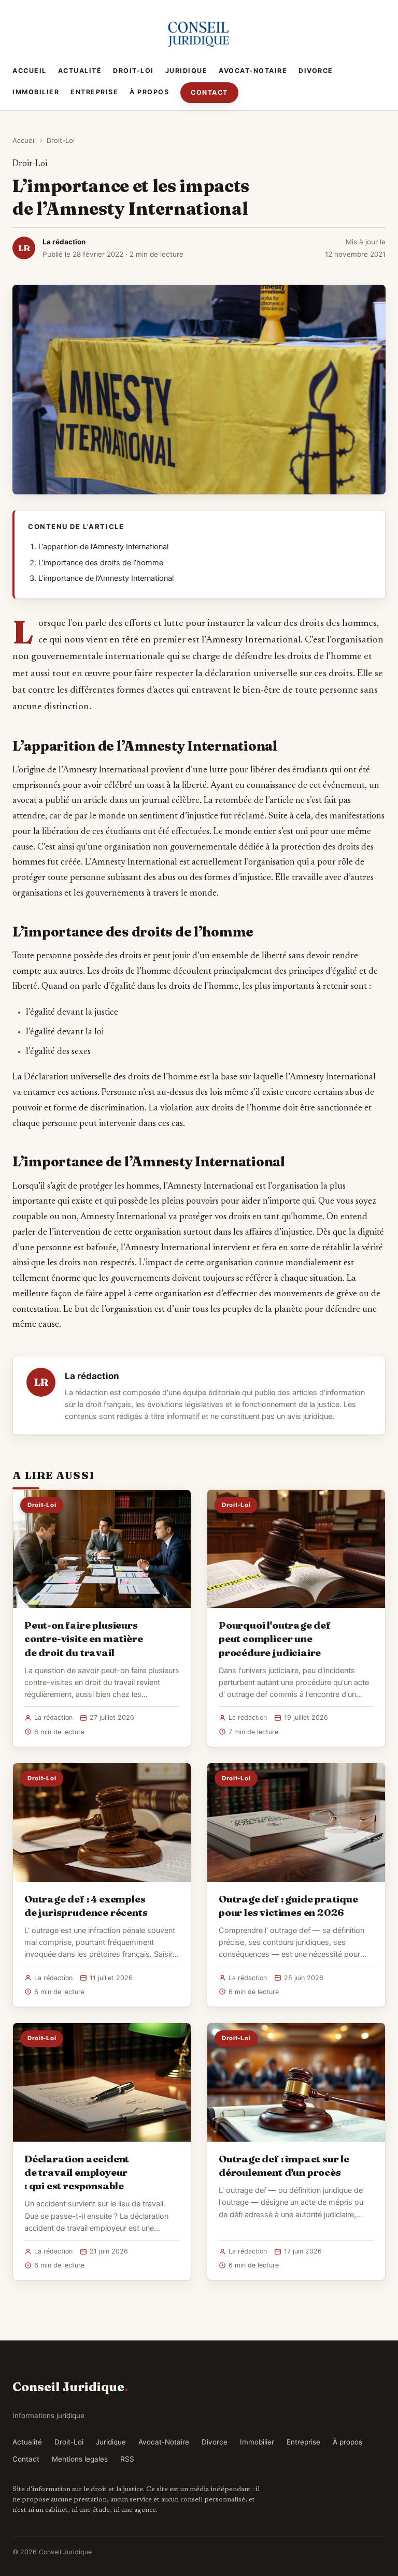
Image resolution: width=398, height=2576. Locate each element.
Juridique (187, 71)
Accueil (30, 71)
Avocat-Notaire (253, 71)
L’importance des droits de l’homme (101, 563)
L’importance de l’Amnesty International (106, 578)
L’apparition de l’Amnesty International (103, 547)
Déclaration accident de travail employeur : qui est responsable (77, 2172)
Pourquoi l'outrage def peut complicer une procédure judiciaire (275, 1638)
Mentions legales (80, 2459)
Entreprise (94, 92)
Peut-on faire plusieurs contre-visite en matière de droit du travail (83, 1638)
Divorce (316, 71)
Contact (209, 92)
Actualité (80, 71)
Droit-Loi (133, 71)
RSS (127, 2459)
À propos (149, 92)
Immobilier (36, 92)
